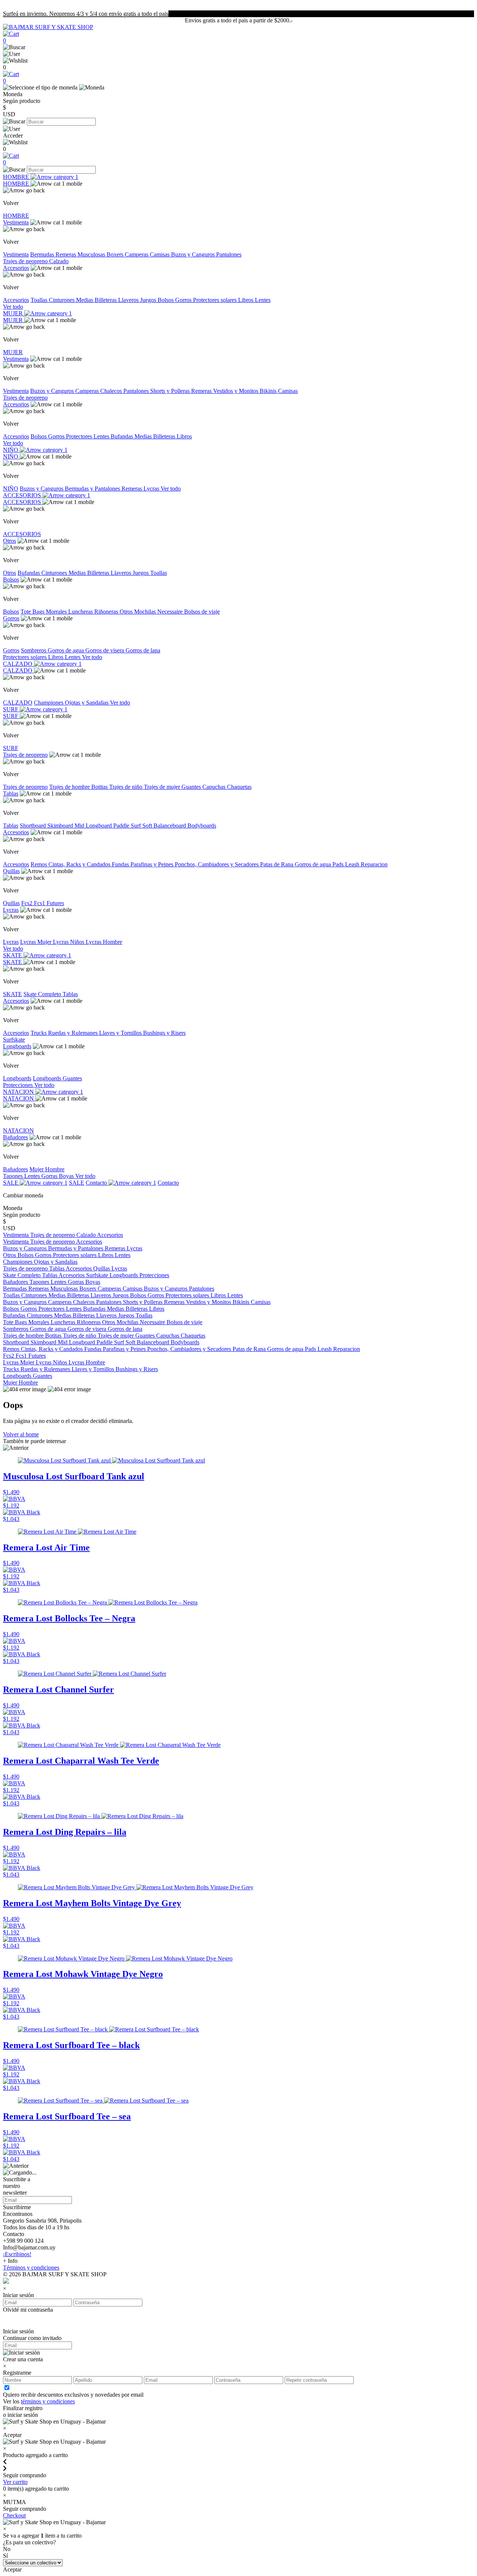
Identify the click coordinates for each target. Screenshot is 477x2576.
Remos (40, 864)
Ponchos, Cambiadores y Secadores (217, 864)
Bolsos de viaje (202, 612)
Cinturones (62, 300)
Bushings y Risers (164, 1033)
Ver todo (13, 307)
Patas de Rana (277, 864)
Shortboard (34, 826)
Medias (85, 300)
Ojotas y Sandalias (87, 703)
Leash (353, 864)
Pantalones (229, 254)
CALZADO (18, 664)
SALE (11, 1183)
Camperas (137, 254)
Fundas (121, 864)
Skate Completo (43, 994)
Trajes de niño (127, 787)
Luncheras (81, 612)
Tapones (14, 1176)
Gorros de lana (143, 650)
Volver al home (21, 1434)
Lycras (152, 489)
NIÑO (11, 450)
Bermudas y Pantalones (93, 489)
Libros (247, 300)
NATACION (19, 1092)
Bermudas (43, 254)
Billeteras (106, 300)
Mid (80, 826)
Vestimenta (16, 222)
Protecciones (19, 1085)
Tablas (11, 793)
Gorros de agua (67, 650)
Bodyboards (202, 826)
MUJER (14, 313)
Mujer (37, 1169)
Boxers (116, 254)
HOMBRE (17, 177)
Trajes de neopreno (26, 261)
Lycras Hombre (104, 942)
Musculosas (92, 254)
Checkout (14, 2515)
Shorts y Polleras (171, 391)
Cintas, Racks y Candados (80, 864)
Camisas (160, 254)
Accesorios (16, 268)
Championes (49, 703)
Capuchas (215, 787)
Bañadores (15, 1137)
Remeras (67, 254)
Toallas (40, 300)
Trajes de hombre (70, 787)
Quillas (11, 871)
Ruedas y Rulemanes (74, 1033)
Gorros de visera (105, 650)
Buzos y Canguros (194, 254)
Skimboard (61, 826)
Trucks (39, 1033)
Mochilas (146, 612)
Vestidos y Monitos (236, 391)
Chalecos (112, 391)
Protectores (80, 436)
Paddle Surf (128, 826)
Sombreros (34, 650)
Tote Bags (33, 612)
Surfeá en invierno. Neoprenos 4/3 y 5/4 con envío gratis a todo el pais (86, 14)
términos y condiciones (48, 2401)
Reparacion (374, 864)
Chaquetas (239, 787)
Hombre (55, 1169)
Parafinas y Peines (153, 864)
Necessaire (171, 612)
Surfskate (14, 1040)
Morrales (57, 612)
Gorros (184, 300)
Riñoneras (107, 612)
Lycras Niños (69, 942)
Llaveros (129, 300)
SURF (11, 709)
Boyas (67, 1176)
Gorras (50, 1176)
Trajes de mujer (163, 787)
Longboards (17, 1046)
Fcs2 (28, 903)
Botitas (100, 787)
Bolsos (166, 300)
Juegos (149, 300)
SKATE (13, 955)
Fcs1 (40, 903)
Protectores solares (216, 300)
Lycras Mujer (37, 942)
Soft (148, 826)
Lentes (263, 300)
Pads (339, 864)
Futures (55, 903)
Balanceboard (170, 826)
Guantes (192, 787)
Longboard (99, 826)
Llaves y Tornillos (121, 1033)
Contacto (97, 1183)
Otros (10, 541)
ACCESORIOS (23, 495)
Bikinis (269, 391)
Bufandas (123, 436)
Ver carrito (15, 2482)
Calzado (59, 261)
